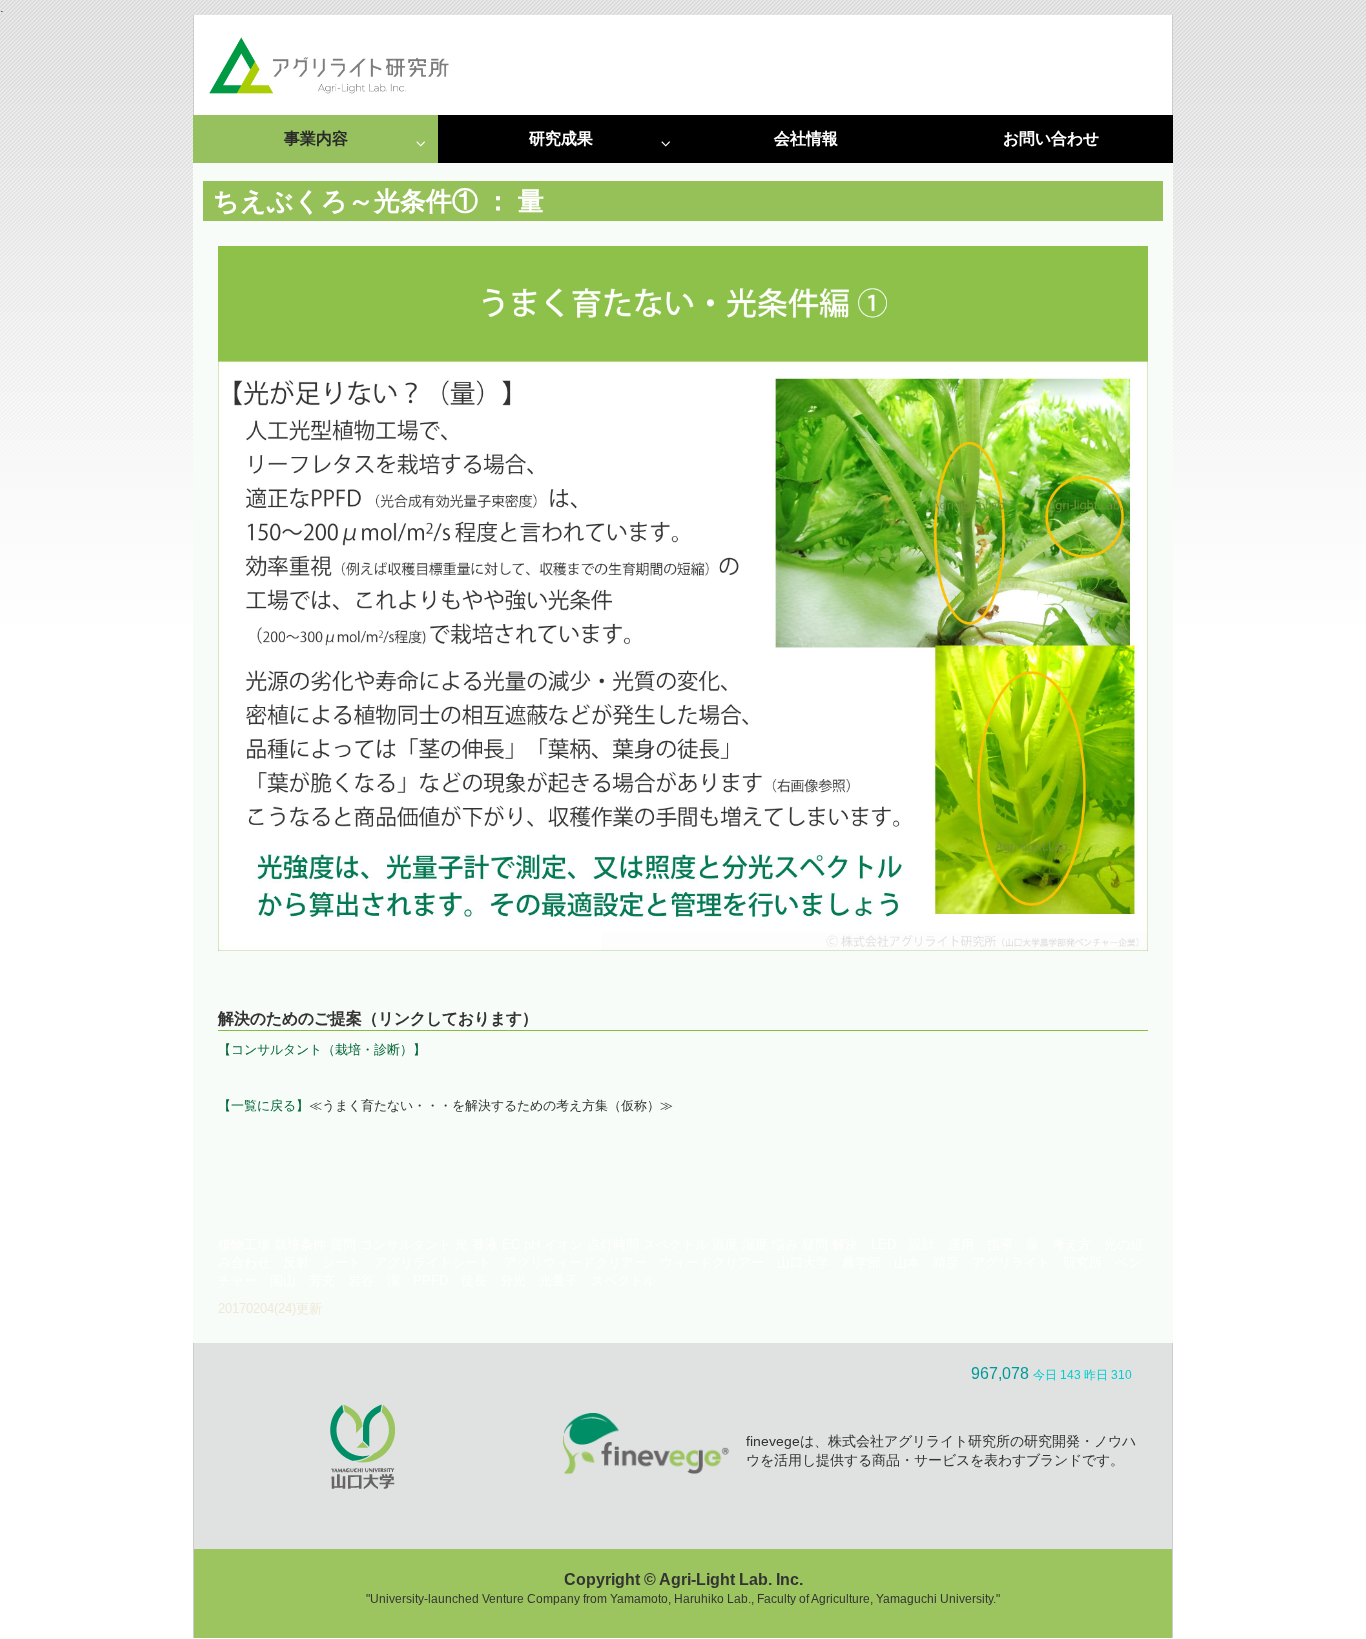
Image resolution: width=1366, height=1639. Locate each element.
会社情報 (806, 138)
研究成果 (561, 138)
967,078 (1000, 1373)
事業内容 (316, 138)
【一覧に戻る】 (263, 1105)
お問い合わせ (1051, 138)
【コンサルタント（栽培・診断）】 (322, 1049)
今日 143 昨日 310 (1082, 1375)
